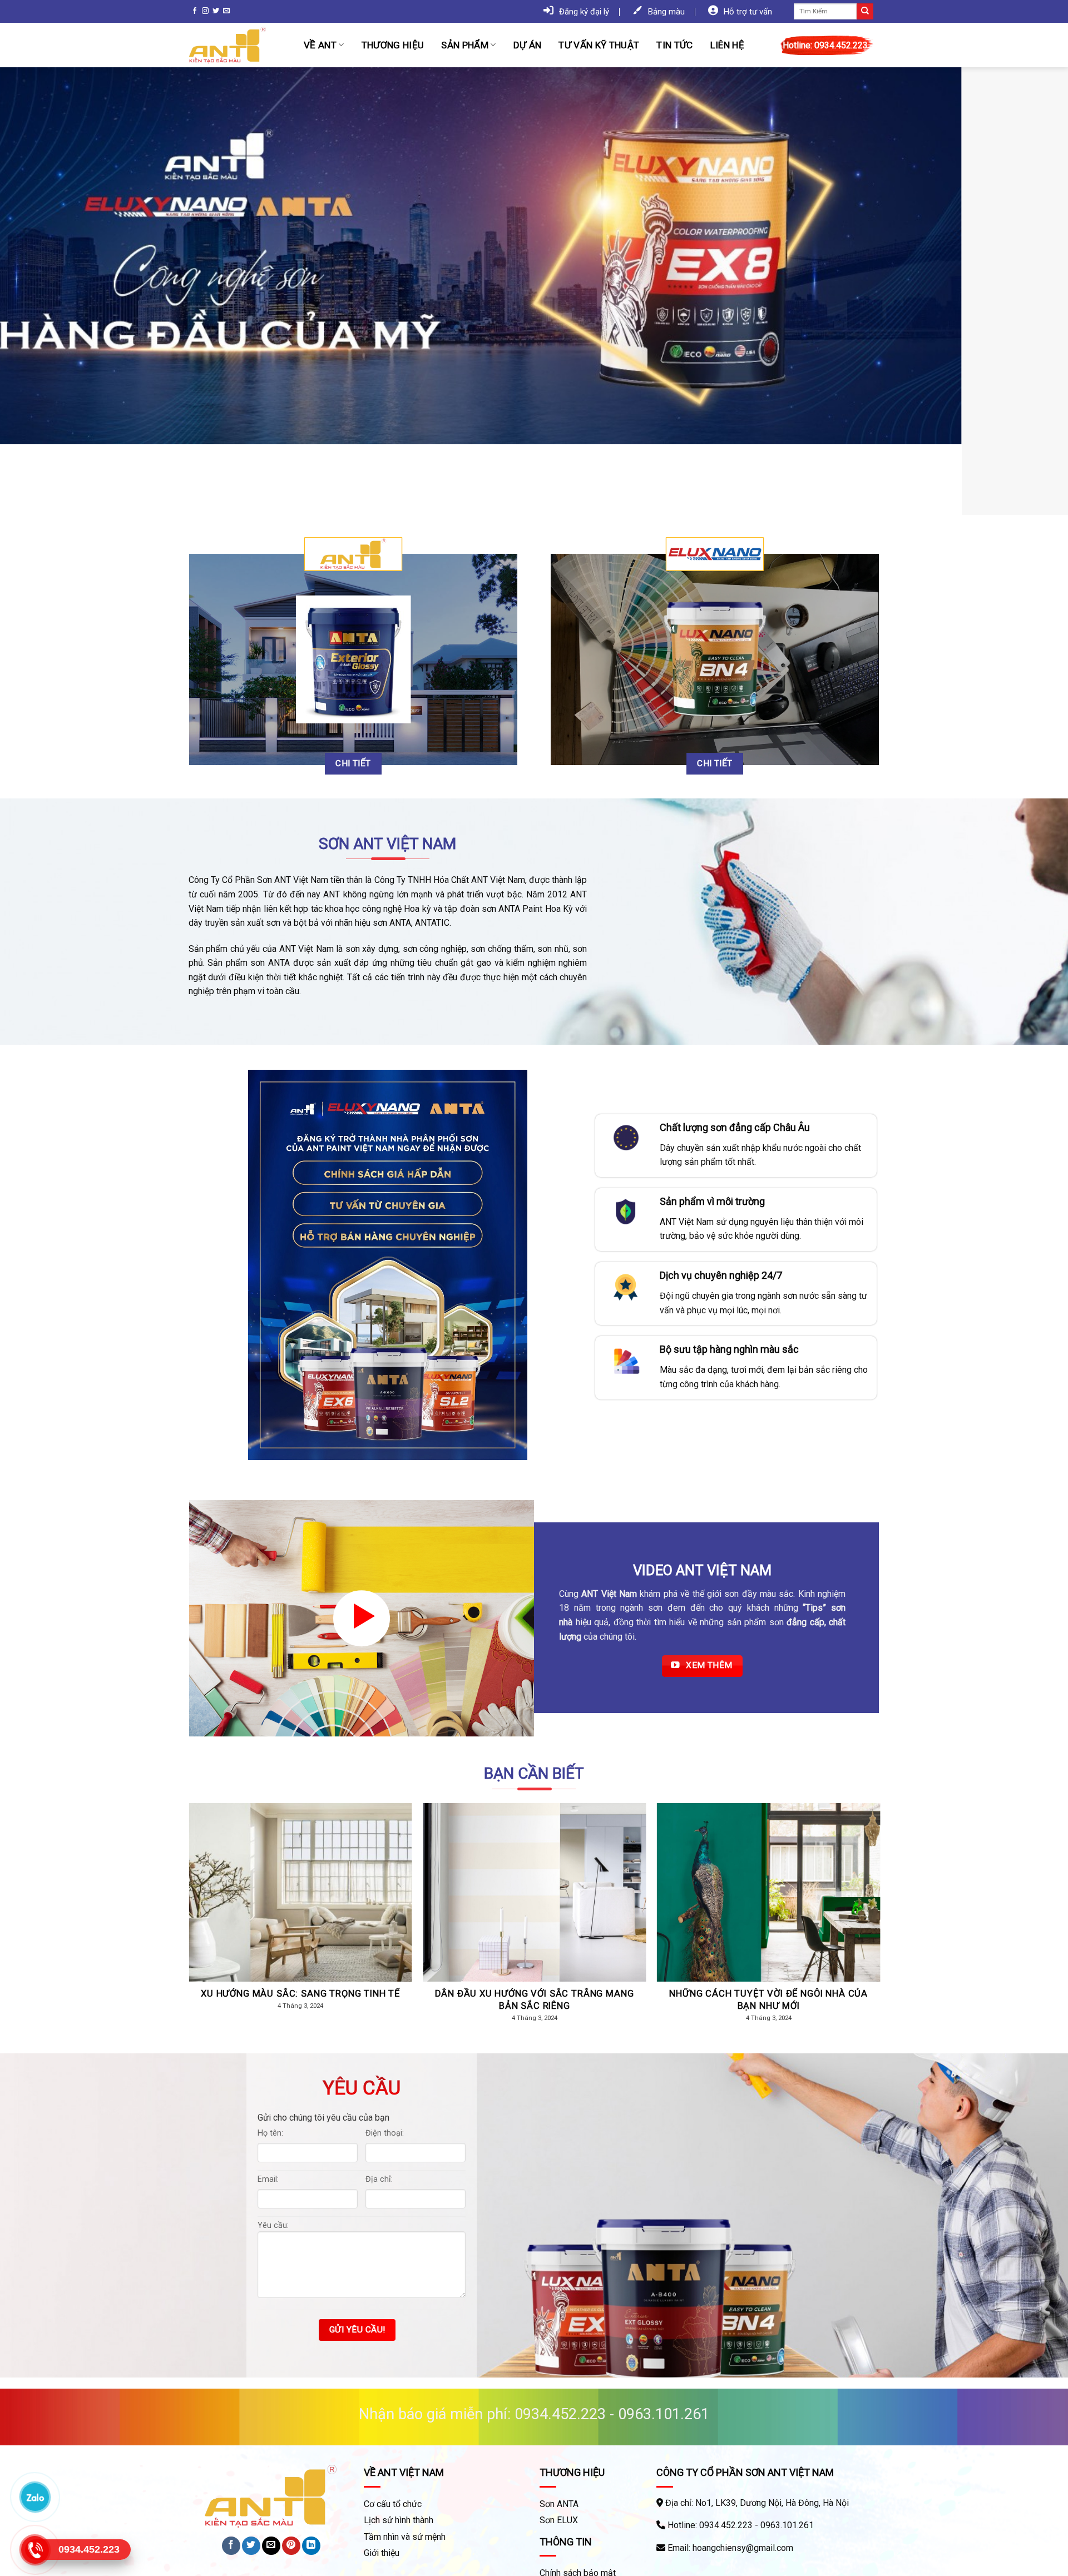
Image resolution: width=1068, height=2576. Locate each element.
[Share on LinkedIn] (311, 2546)
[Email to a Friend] (271, 2546)
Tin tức (674, 45)
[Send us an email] (226, 11)
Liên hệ (727, 45)
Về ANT (320, 45)
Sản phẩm (465, 45)
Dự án (528, 45)
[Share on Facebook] (231, 2546)
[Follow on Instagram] (205, 11)
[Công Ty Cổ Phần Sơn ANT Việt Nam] (238, 45)
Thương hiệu (393, 45)
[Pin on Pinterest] (291, 2546)
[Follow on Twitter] (216, 11)
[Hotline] (35, 2550)
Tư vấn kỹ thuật (599, 45)
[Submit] (865, 12)
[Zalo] (35, 2497)
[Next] (1032, 291)
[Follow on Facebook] (195, 11)
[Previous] (36, 291)
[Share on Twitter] (251, 2546)
